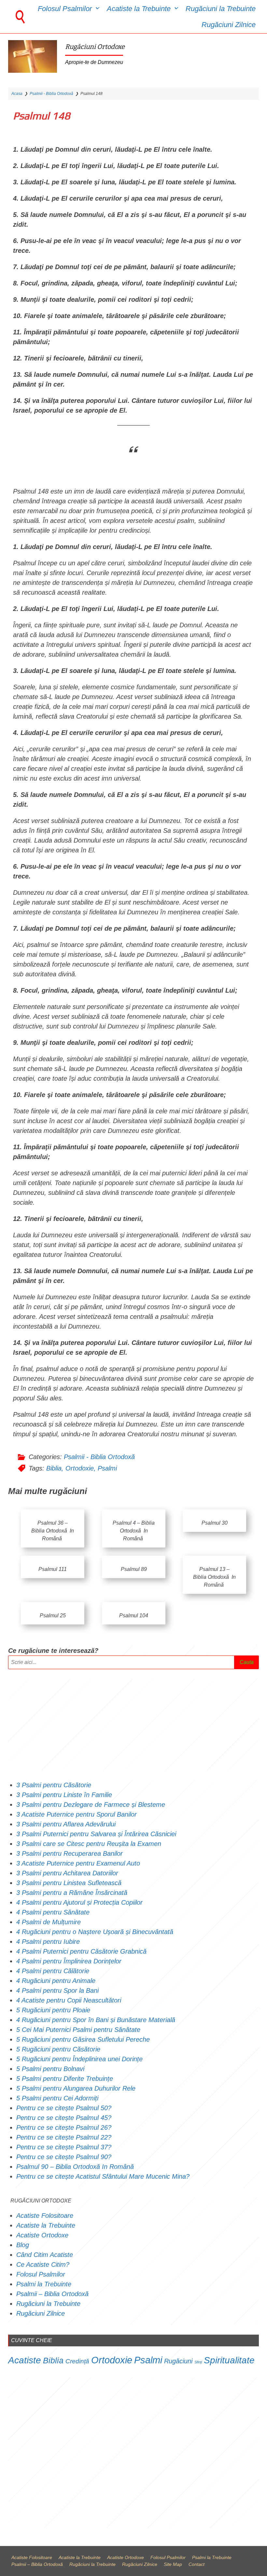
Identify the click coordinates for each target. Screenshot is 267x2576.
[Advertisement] (133, 1725)
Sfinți (198, 2362)
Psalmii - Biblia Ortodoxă (51, 94)
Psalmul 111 (53, 1569)
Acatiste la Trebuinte (139, 9)
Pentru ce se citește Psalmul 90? (64, 2157)
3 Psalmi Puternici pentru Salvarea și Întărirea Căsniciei (96, 1834)
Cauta (247, 1662)
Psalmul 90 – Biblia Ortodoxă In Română (75, 2167)
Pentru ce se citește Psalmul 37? (64, 2147)
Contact (197, 2564)
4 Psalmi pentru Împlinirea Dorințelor (69, 1961)
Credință (77, 2361)
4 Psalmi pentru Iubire (48, 1942)
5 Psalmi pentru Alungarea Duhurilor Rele (76, 2088)
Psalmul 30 (215, 1523)
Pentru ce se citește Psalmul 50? (64, 2108)
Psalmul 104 (134, 1616)
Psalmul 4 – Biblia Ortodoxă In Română (134, 1531)
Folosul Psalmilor (65, 9)
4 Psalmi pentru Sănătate (53, 1912)
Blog (23, 2245)
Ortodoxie (80, 1468)
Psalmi (107, 1468)
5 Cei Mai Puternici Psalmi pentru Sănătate (78, 2030)
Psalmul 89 (133, 1569)
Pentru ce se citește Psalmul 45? (64, 2118)
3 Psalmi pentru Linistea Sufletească (69, 1883)
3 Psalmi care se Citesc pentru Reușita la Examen (89, 1844)
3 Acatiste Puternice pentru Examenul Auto (78, 1863)
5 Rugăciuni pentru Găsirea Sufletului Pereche (83, 2039)
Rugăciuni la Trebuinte (221, 9)
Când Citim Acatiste (45, 2255)
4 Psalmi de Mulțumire (49, 1922)
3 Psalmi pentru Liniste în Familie (64, 1795)
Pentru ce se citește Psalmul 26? (65, 2127)
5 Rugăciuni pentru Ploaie (53, 2010)
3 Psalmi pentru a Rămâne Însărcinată (72, 1893)
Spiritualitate (229, 2360)
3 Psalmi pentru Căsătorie (54, 1785)
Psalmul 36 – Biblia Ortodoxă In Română (53, 1531)
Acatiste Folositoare (45, 2216)
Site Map (173, 2564)
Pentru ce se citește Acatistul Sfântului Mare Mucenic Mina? (103, 2176)
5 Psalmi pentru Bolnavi (50, 2069)
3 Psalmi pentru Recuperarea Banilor (70, 1853)
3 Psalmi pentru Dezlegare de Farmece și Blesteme (91, 1805)
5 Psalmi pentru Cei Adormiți (58, 2098)
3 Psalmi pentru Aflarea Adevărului (66, 1824)
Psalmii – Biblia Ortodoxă (52, 2294)
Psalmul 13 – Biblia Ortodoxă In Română (214, 1577)
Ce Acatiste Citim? (43, 2264)
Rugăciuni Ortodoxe (95, 47)
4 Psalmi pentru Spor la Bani (57, 1990)
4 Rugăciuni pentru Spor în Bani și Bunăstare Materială (96, 2020)
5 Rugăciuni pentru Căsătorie (58, 2049)
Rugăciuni (178, 2361)
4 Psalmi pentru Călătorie (53, 1971)
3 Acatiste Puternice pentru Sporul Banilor (77, 1814)
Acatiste (25, 2360)
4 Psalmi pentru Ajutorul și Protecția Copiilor (79, 1902)
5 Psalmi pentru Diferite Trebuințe (65, 2079)
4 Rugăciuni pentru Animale (56, 1981)
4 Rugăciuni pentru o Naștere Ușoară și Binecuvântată (95, 1932)
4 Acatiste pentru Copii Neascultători (70, 2000)
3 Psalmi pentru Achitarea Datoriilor (67, 1873)
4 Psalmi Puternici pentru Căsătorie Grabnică (81, 1951)
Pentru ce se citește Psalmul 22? (64, 2137)
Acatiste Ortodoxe (42, 2235)
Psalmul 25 (52, 1616)
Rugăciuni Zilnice (229, 25)
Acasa (17, 94)
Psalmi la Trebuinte (44, 2284)
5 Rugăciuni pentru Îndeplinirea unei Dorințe (79, 2059)
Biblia (54, 1468)
